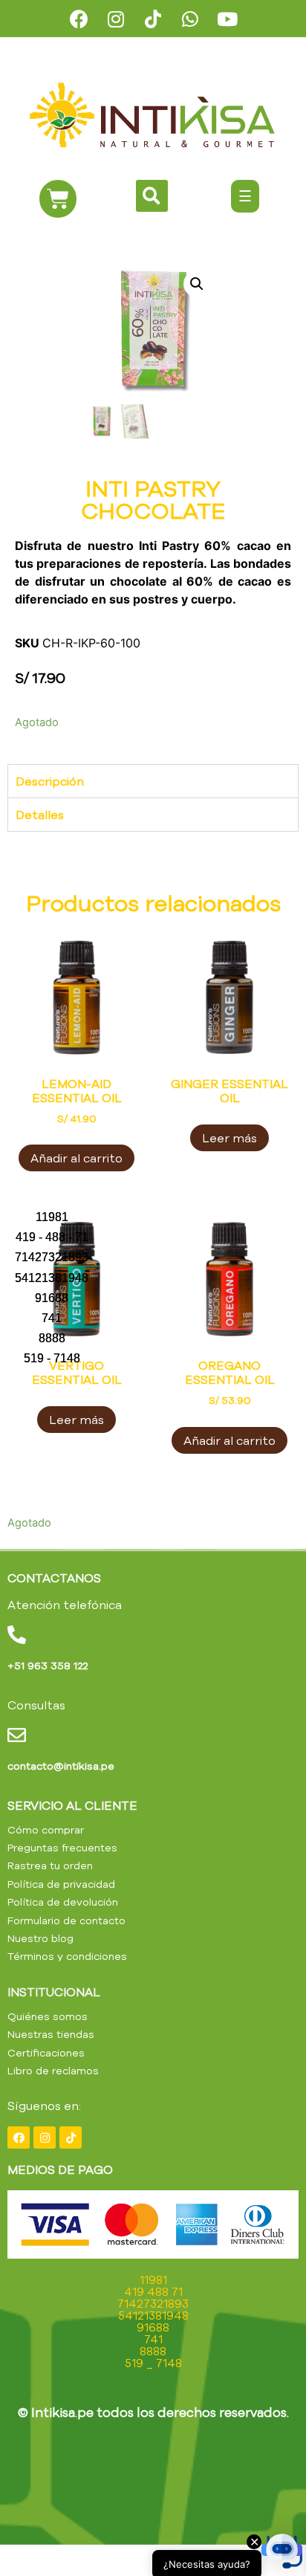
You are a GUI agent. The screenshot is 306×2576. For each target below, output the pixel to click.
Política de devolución (63, 1902)
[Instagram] (116, 19)
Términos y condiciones (67, 1956)
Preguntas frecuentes (62, 1848)
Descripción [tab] (50, 781)
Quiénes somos (48, 2016)
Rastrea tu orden (50, 1865)
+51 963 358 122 (48, 1666)
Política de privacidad (61, 1884)
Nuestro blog (40, 1938)
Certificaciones (46, 2053)
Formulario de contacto (66, 1920)
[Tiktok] (153, 19)
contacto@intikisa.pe (61, 1766)
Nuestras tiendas (51, 2034)
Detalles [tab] (40, 815)
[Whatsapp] (190, 19)
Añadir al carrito (76, 1158)
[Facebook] (79, 19)
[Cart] (58, 199)
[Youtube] (227, 19)
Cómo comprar (46, 1830)
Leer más (229, 1138)
